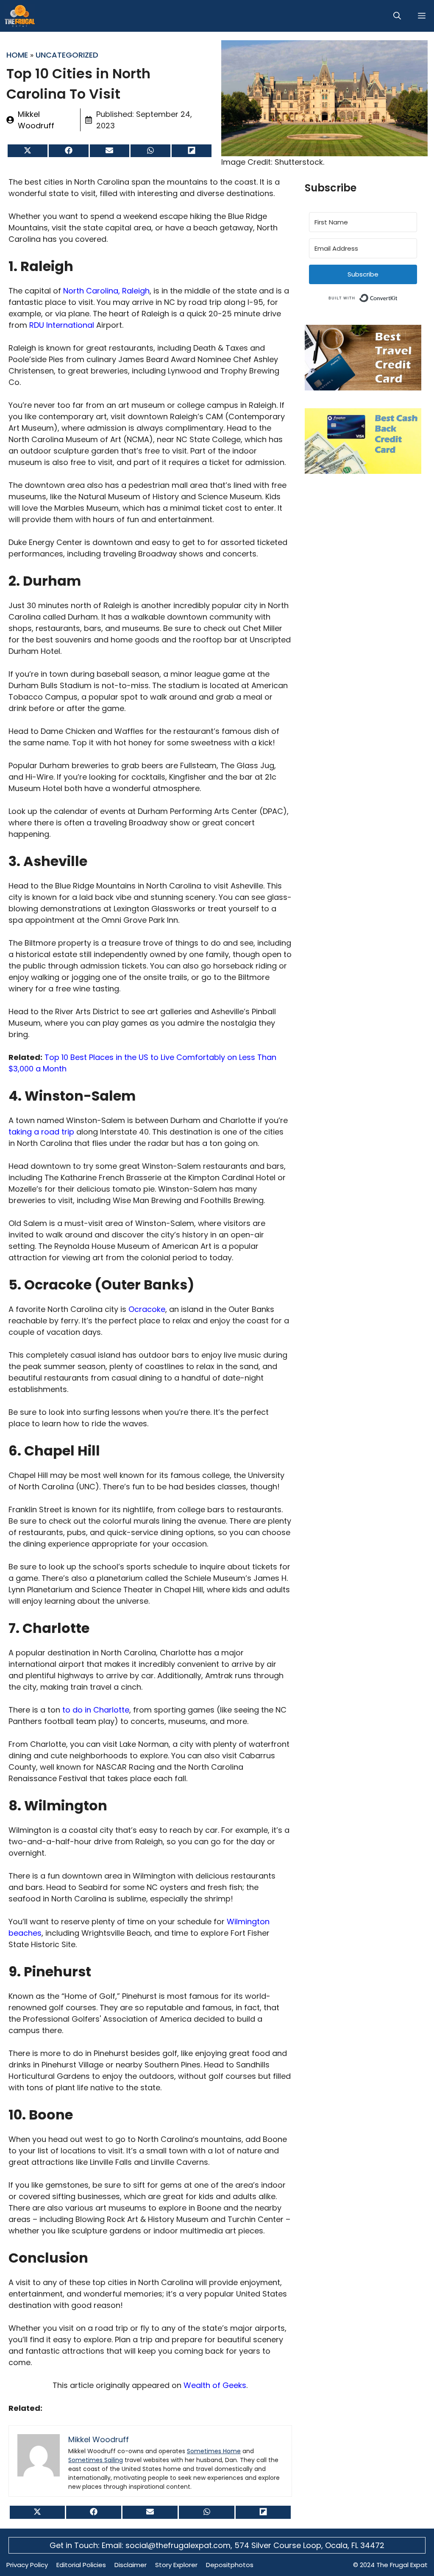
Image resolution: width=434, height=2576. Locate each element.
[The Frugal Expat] (20, 16)
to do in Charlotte (95, 1710)
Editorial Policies (81, 2565)
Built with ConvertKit (398, 297)
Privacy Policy (27, 2565)
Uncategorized (67, 55)
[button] (397, 16)
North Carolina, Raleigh (105, 291)
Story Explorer (176, 2565)
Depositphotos (230, 2565)
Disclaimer (131, 2565)
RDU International (61, 325)
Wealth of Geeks (215, 2385)
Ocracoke (146, 1309)
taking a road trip (41, 1132)
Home (17, 55)
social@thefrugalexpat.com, (180, 2545)
